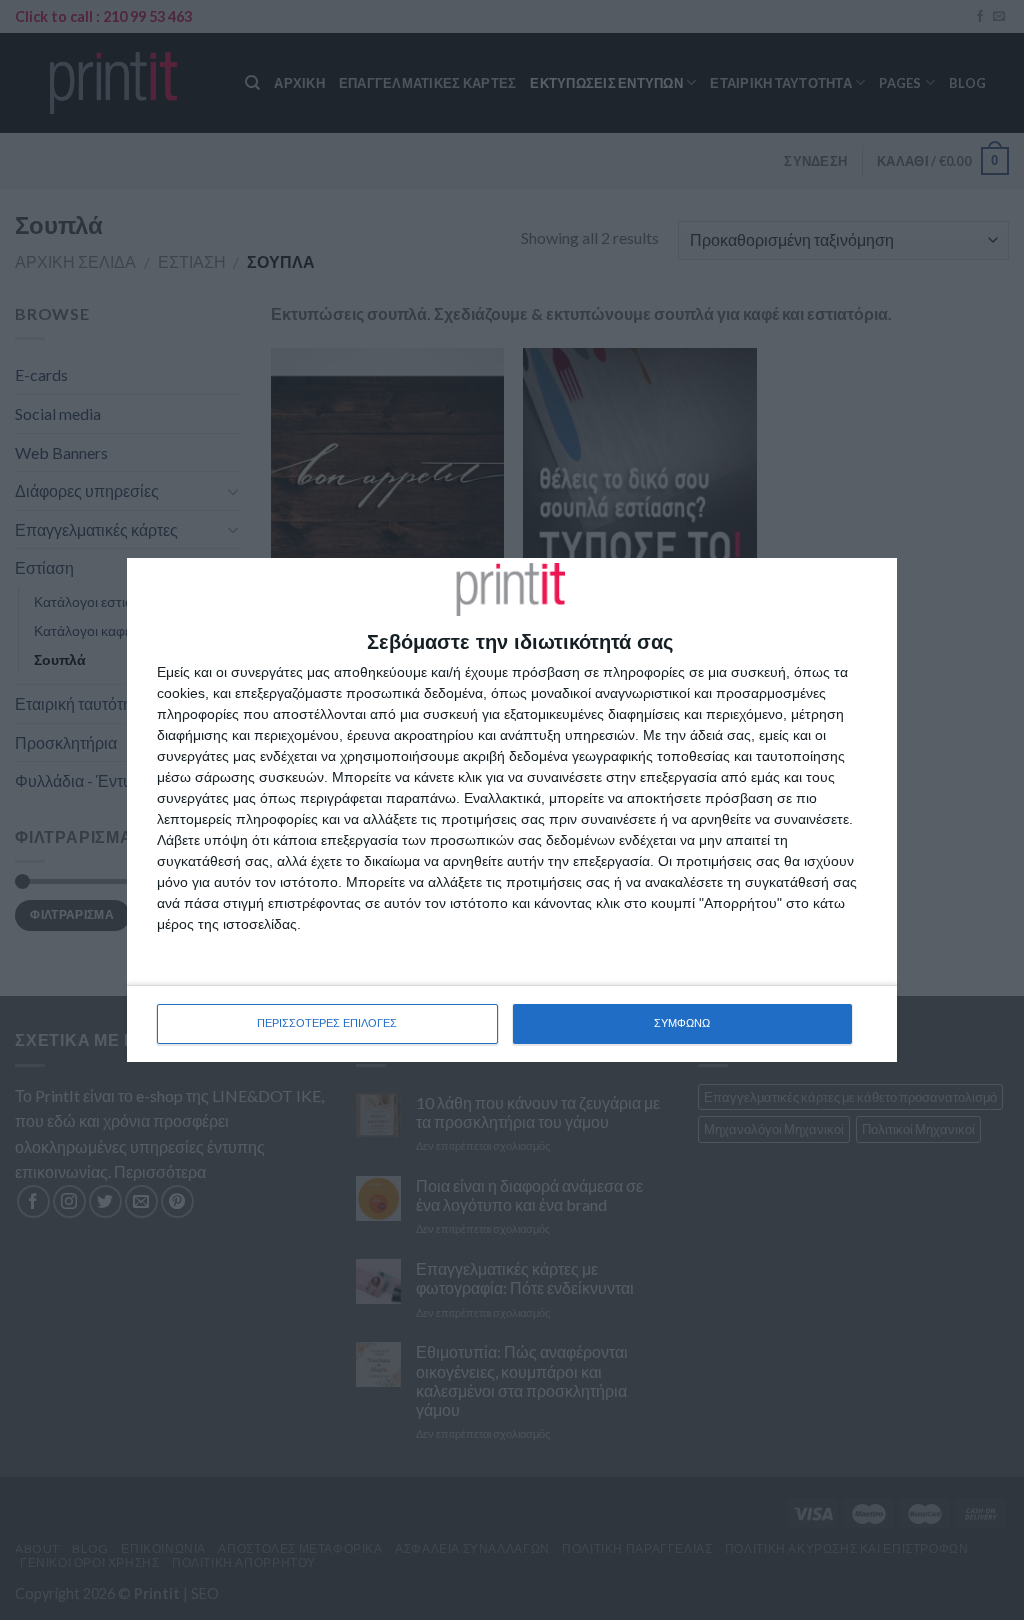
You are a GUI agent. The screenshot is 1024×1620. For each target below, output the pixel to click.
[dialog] (512, 810)
